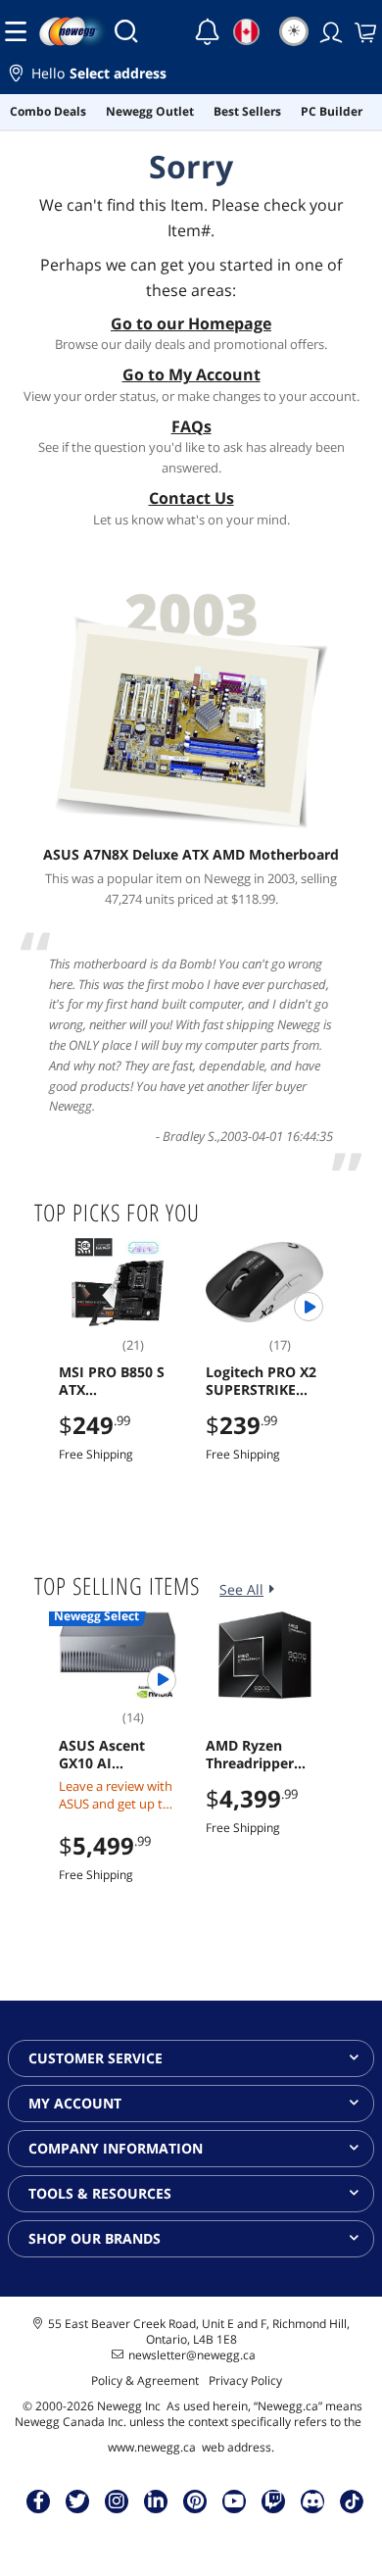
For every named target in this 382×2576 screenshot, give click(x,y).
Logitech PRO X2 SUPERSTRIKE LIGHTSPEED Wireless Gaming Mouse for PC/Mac (262, 1381)
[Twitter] (77, 2501)
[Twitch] (273, 2501)
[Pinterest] (195, 2501)
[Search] (126, 31)
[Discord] (313, 2501)
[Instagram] (117, 2501)
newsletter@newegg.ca (192, 2355)
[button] (191, 76)
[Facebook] (39, 2501)
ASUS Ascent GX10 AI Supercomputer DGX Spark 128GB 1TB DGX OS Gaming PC (118, 1755)
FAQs (191, 426)
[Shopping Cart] (363, 31)
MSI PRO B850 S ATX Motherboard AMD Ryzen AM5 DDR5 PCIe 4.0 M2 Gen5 (114, 1381)
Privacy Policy (245, 2380)
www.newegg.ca (152, 2447)
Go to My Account (191, 374)
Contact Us (191, 498)
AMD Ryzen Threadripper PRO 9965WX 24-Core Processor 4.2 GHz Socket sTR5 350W (261, 1755)
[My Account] (329, 31)
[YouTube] (234, 2501)
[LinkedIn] (156, 2501)
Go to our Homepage (191, 323)
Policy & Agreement (145, 2380)
